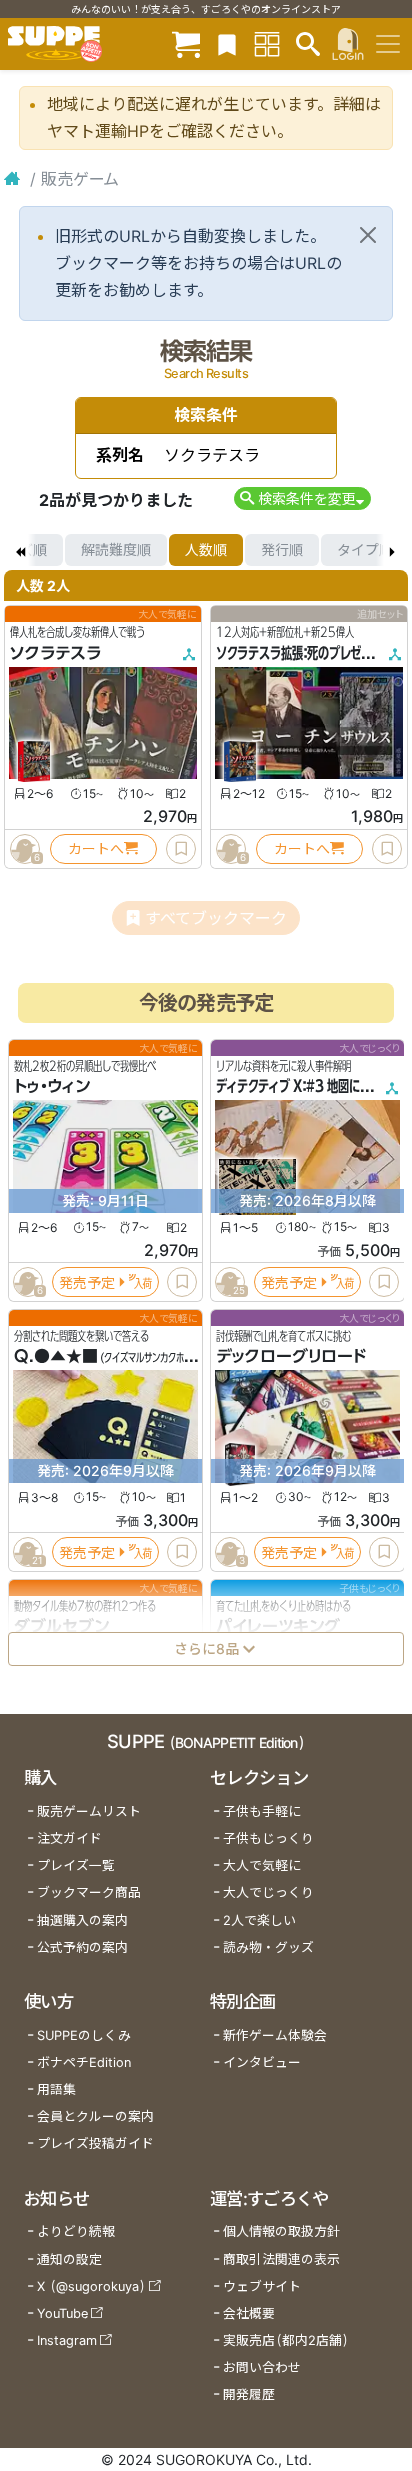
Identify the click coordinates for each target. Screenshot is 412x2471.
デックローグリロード (291, 1356)
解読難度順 (116, 549)
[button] (302, 498)
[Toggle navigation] (388, 44)
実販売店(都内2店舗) (286, 2340)
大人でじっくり (268, 1892)
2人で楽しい (259, 1920)
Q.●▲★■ (56, 1356)
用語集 (56, 2089)
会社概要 (249, 2313)
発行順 (282, 549)
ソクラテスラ (55, 653)
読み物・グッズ (268, 1947)
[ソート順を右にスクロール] (392, 550)
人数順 (206, 549)
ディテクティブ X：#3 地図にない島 (304, 1086)
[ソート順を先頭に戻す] (20, 550)
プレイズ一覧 (76, 1865)
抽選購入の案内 (82, 1920)
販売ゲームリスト (89, 1811)
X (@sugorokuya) (91, 2286)
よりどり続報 (76, 2231)
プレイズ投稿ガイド (95, 2143)
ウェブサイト (262, 2286)
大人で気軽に (262, 1865)
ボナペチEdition (84, 2062)
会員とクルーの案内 (95, 2116)
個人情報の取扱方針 (281, 2231)
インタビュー (262, 2062)
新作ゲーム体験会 (275, 2035)
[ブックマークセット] (227, 43)
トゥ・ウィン (52, 1086)
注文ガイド (69, 1838)
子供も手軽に (262, 1811)
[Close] (368, 235)
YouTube (62, 2313)
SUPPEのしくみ (84, 2035)
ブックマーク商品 (89, 1892)
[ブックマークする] (181, 849)
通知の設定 (69, 2259)
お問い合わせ (262, 2367)
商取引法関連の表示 (281, 2259)
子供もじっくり (268, 1838)
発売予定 (87, 1281)
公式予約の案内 (82, 1947)
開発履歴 (249, 2394)
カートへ (96, 848)
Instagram (67, 2340)
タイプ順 (365, 549)
